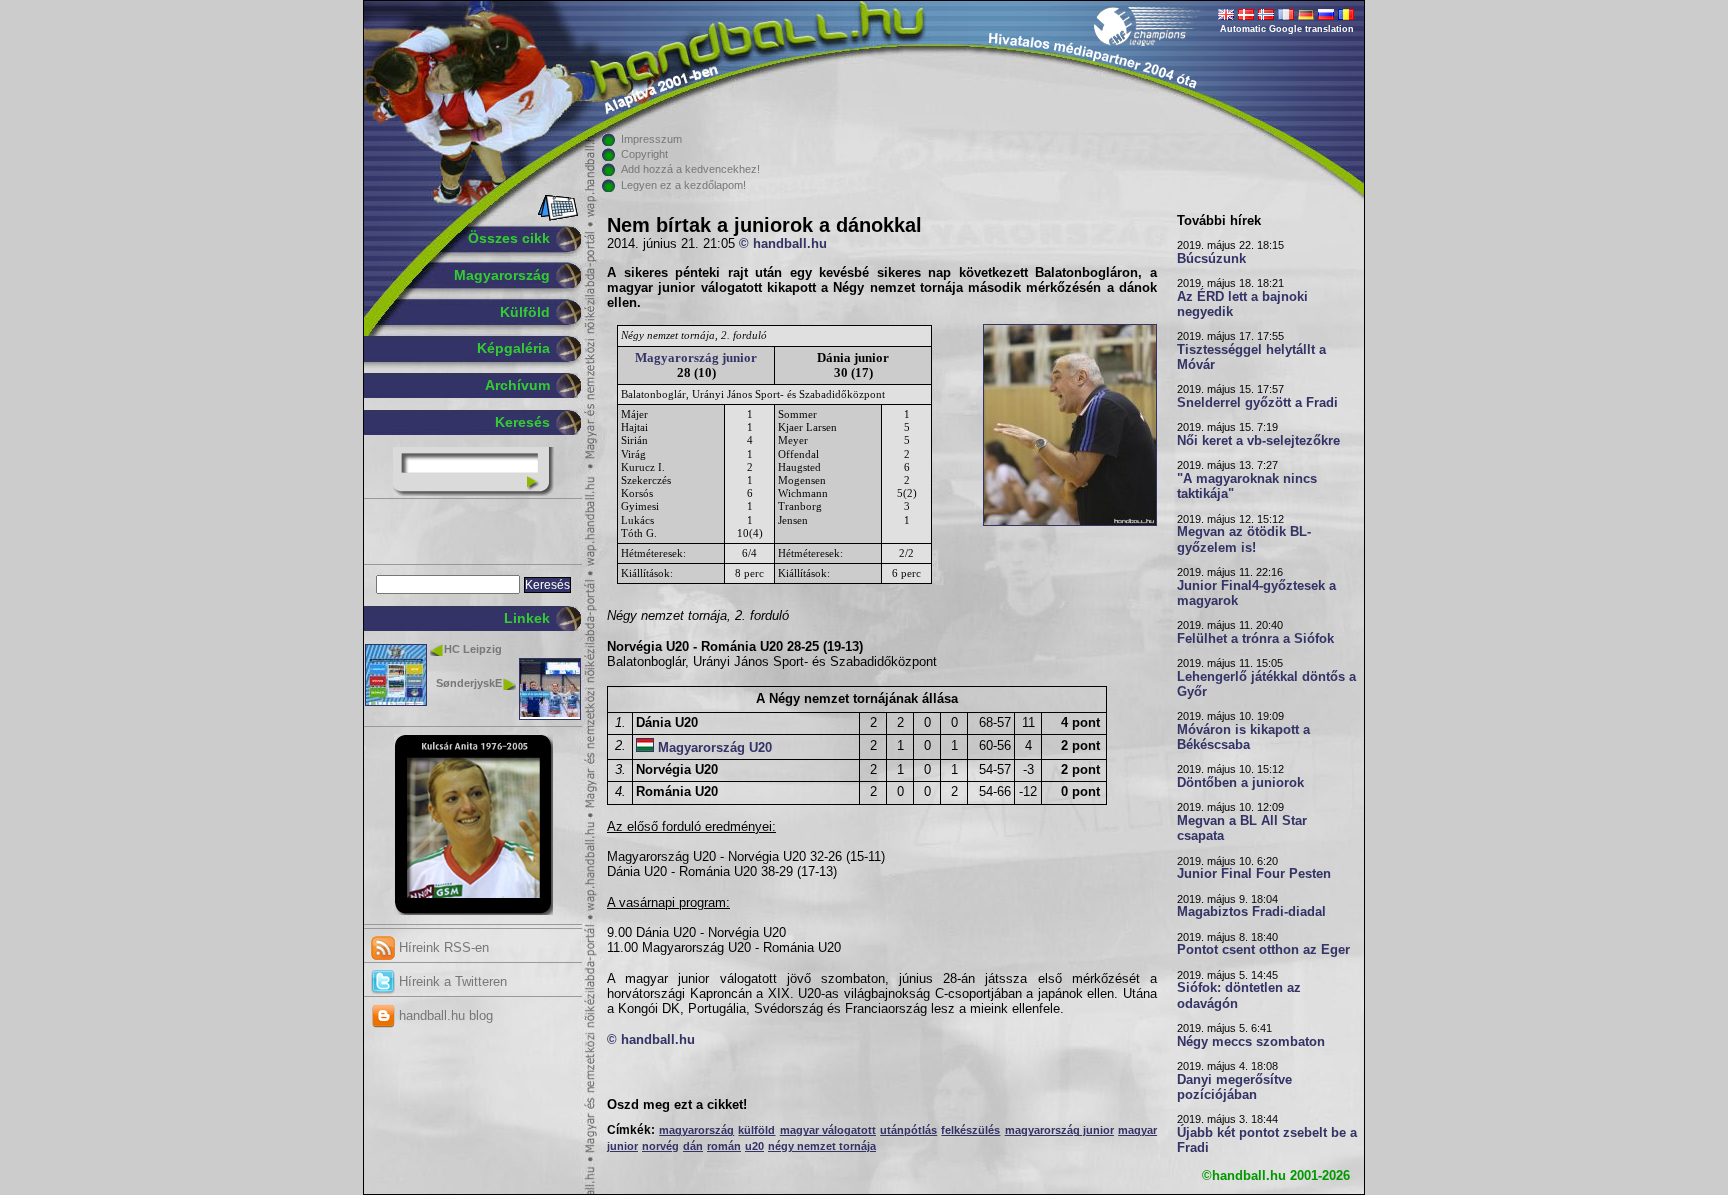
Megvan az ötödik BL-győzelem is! (1244, 539)
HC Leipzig (473, 649)
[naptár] (556, 217)
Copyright (644, 154)
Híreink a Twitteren (451, 981)
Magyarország (502, 275)
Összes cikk (509, 238)
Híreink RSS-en (442, 947)
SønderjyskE (469, 683)
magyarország (696, 1130)
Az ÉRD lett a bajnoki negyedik (1242, 304)
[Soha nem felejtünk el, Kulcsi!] (473, 911)
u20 (754, 1146)
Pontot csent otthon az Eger (1263, 950)
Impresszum (651, 139)
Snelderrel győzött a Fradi (1257, 403)
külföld (756, 1130)
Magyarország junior (696, 357)
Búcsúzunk (1211, 259)
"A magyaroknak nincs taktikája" (1247, 486)
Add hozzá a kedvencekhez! (690, 169)
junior (622, 1146)
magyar (1137, 1130)
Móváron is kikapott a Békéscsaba (1243, 737)
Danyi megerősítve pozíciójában (1234, 1087)
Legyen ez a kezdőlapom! (683, 185)
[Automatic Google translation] (1226, 16)
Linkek (527, 618)
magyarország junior (1059, 1130)
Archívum (517, 385)
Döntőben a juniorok (1240, 783)
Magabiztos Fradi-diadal (1251, 912)
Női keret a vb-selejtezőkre (1258, 441)
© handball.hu (783, 244)
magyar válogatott (828, 1130)
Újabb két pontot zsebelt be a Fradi (1267, 1140)
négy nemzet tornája (822, 1146)
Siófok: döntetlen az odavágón (1239, 995)
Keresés (522, 422)
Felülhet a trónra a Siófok (1255, 639)
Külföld (525, 312)
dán (693, 1146)
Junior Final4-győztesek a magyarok (1256, 593)
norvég (660, 1146)
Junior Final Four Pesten (1254, 874)
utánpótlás (908, 1130)
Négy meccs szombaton (1251, 1042)
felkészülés (970, 1130)
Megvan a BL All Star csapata (1242, 828)
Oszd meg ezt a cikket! (677, 1105)
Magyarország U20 (715, 748)
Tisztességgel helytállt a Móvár (1251, 357)
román (724, 1146)
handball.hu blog (444, 1015)
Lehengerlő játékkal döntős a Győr (1266, 684)
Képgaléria (513, 348)
